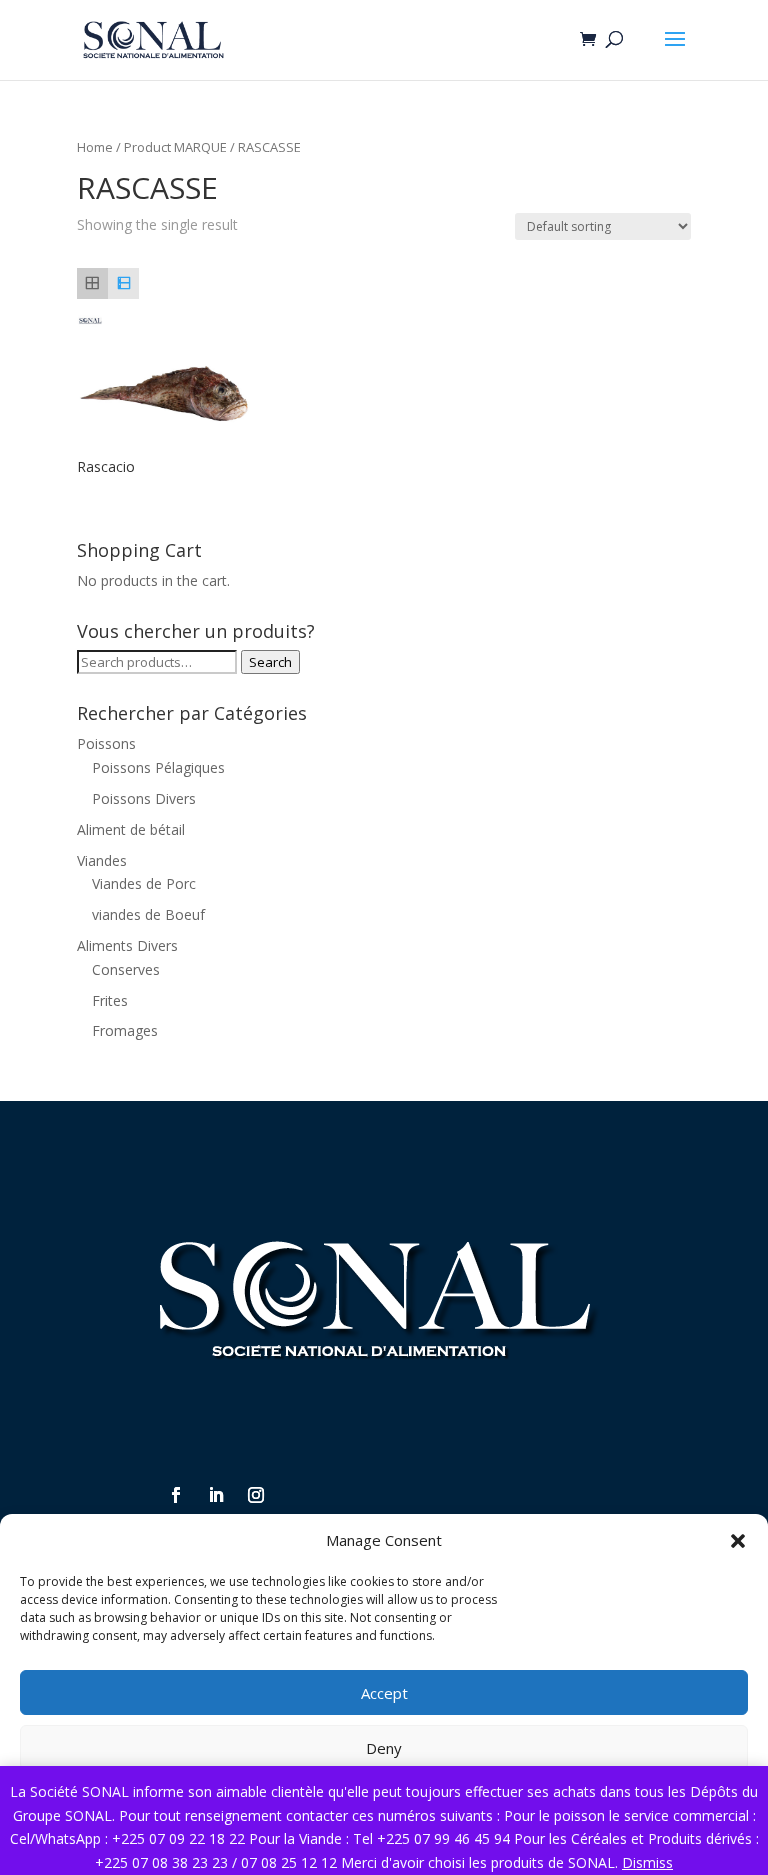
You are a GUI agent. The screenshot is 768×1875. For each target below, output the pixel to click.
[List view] (123, 283)
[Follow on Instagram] (256, 1495)
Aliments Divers (127, 945)
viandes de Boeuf (148, 914)
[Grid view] (92, 283)
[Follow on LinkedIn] (216, 1495)
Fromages (125, 1030)
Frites (110, 1000)
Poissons (106, 743)
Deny (384, 1748)
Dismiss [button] (647, 1862)
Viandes (102, 860)
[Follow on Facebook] (176, 1495)
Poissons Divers (144, 798)
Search (270, 662)
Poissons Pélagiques (158, 767)
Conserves (126, 969)
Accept (384, 1693)
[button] (738, 1541)
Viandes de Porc (144, 883)
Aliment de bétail (131, 829)
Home (95, 147)
